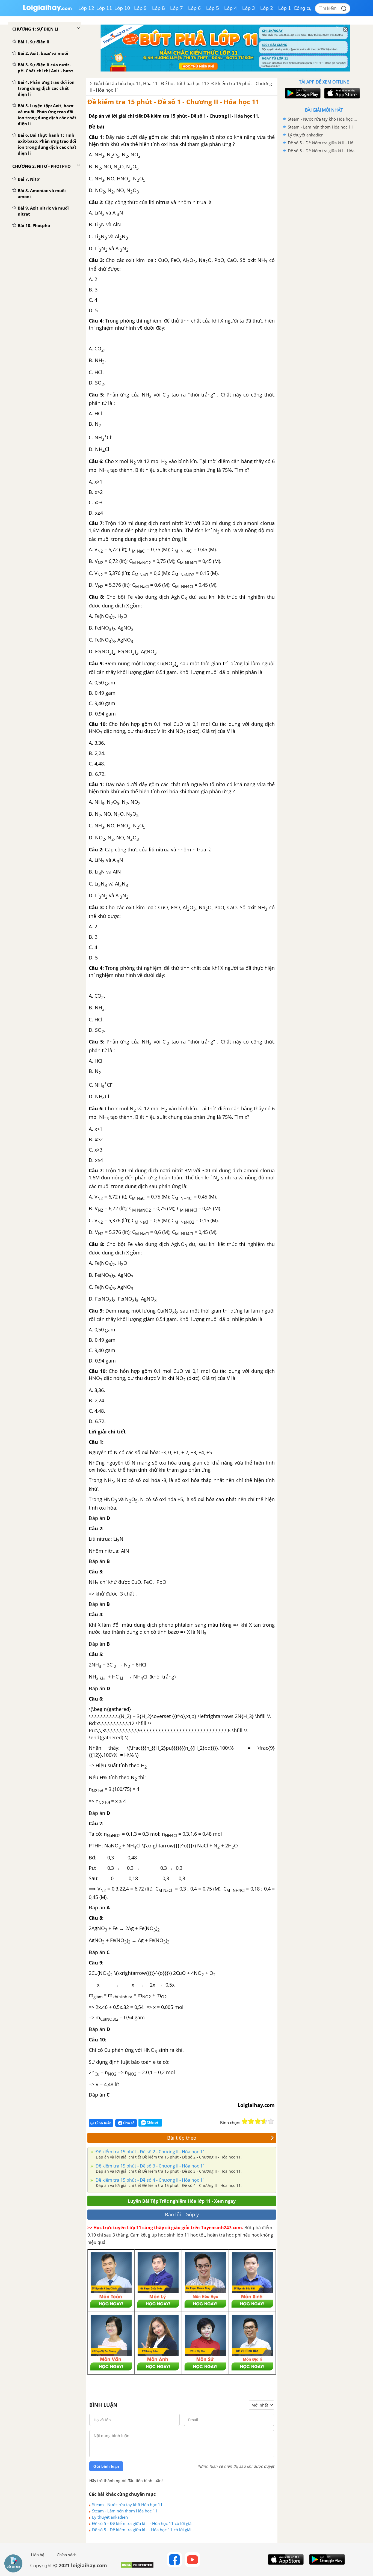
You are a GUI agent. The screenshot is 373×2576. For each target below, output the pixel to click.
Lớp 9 (140, 8)
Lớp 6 (195, 8)
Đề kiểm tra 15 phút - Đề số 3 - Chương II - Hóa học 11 (150, 2166)
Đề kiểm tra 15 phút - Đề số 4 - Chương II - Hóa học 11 (150, 2180)
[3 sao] (258, 2121)
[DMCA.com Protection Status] (137, 2567)
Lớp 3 (249, 8)
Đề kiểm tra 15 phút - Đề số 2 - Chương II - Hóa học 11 (150, 2152)
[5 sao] (271, 2121)
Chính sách (67, 2555)
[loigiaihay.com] (47, 11)
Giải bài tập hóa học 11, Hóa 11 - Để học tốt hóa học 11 (150, 84)
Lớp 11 (104, 8)
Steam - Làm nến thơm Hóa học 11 (125, 2511)
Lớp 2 (267, 8)
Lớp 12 (86, 8)
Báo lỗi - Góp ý (182, 2214)
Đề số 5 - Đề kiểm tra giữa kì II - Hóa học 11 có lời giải (142, 2523)
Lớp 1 (285, 8)
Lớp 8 (159, 8)
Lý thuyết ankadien (110, 2517)
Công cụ (303, 8)
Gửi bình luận (106, 2466)
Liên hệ (38, 2555)
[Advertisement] (324, 241)
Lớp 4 (231, 8)
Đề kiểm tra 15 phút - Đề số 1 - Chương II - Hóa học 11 (173, 102)
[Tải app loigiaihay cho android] (302, 93)
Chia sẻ (128, 2123)
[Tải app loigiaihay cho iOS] (341, 93)
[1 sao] (245, 2121)
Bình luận (103, 2123)
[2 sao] (251, 2121)
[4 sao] (264, 2121)
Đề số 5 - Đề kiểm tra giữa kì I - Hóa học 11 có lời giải (142, 2530)
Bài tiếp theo (182, 2138)
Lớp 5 (213, 8)
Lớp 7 (177, 8)
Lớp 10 (122, 8)
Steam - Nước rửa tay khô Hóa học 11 (127, 2505)
